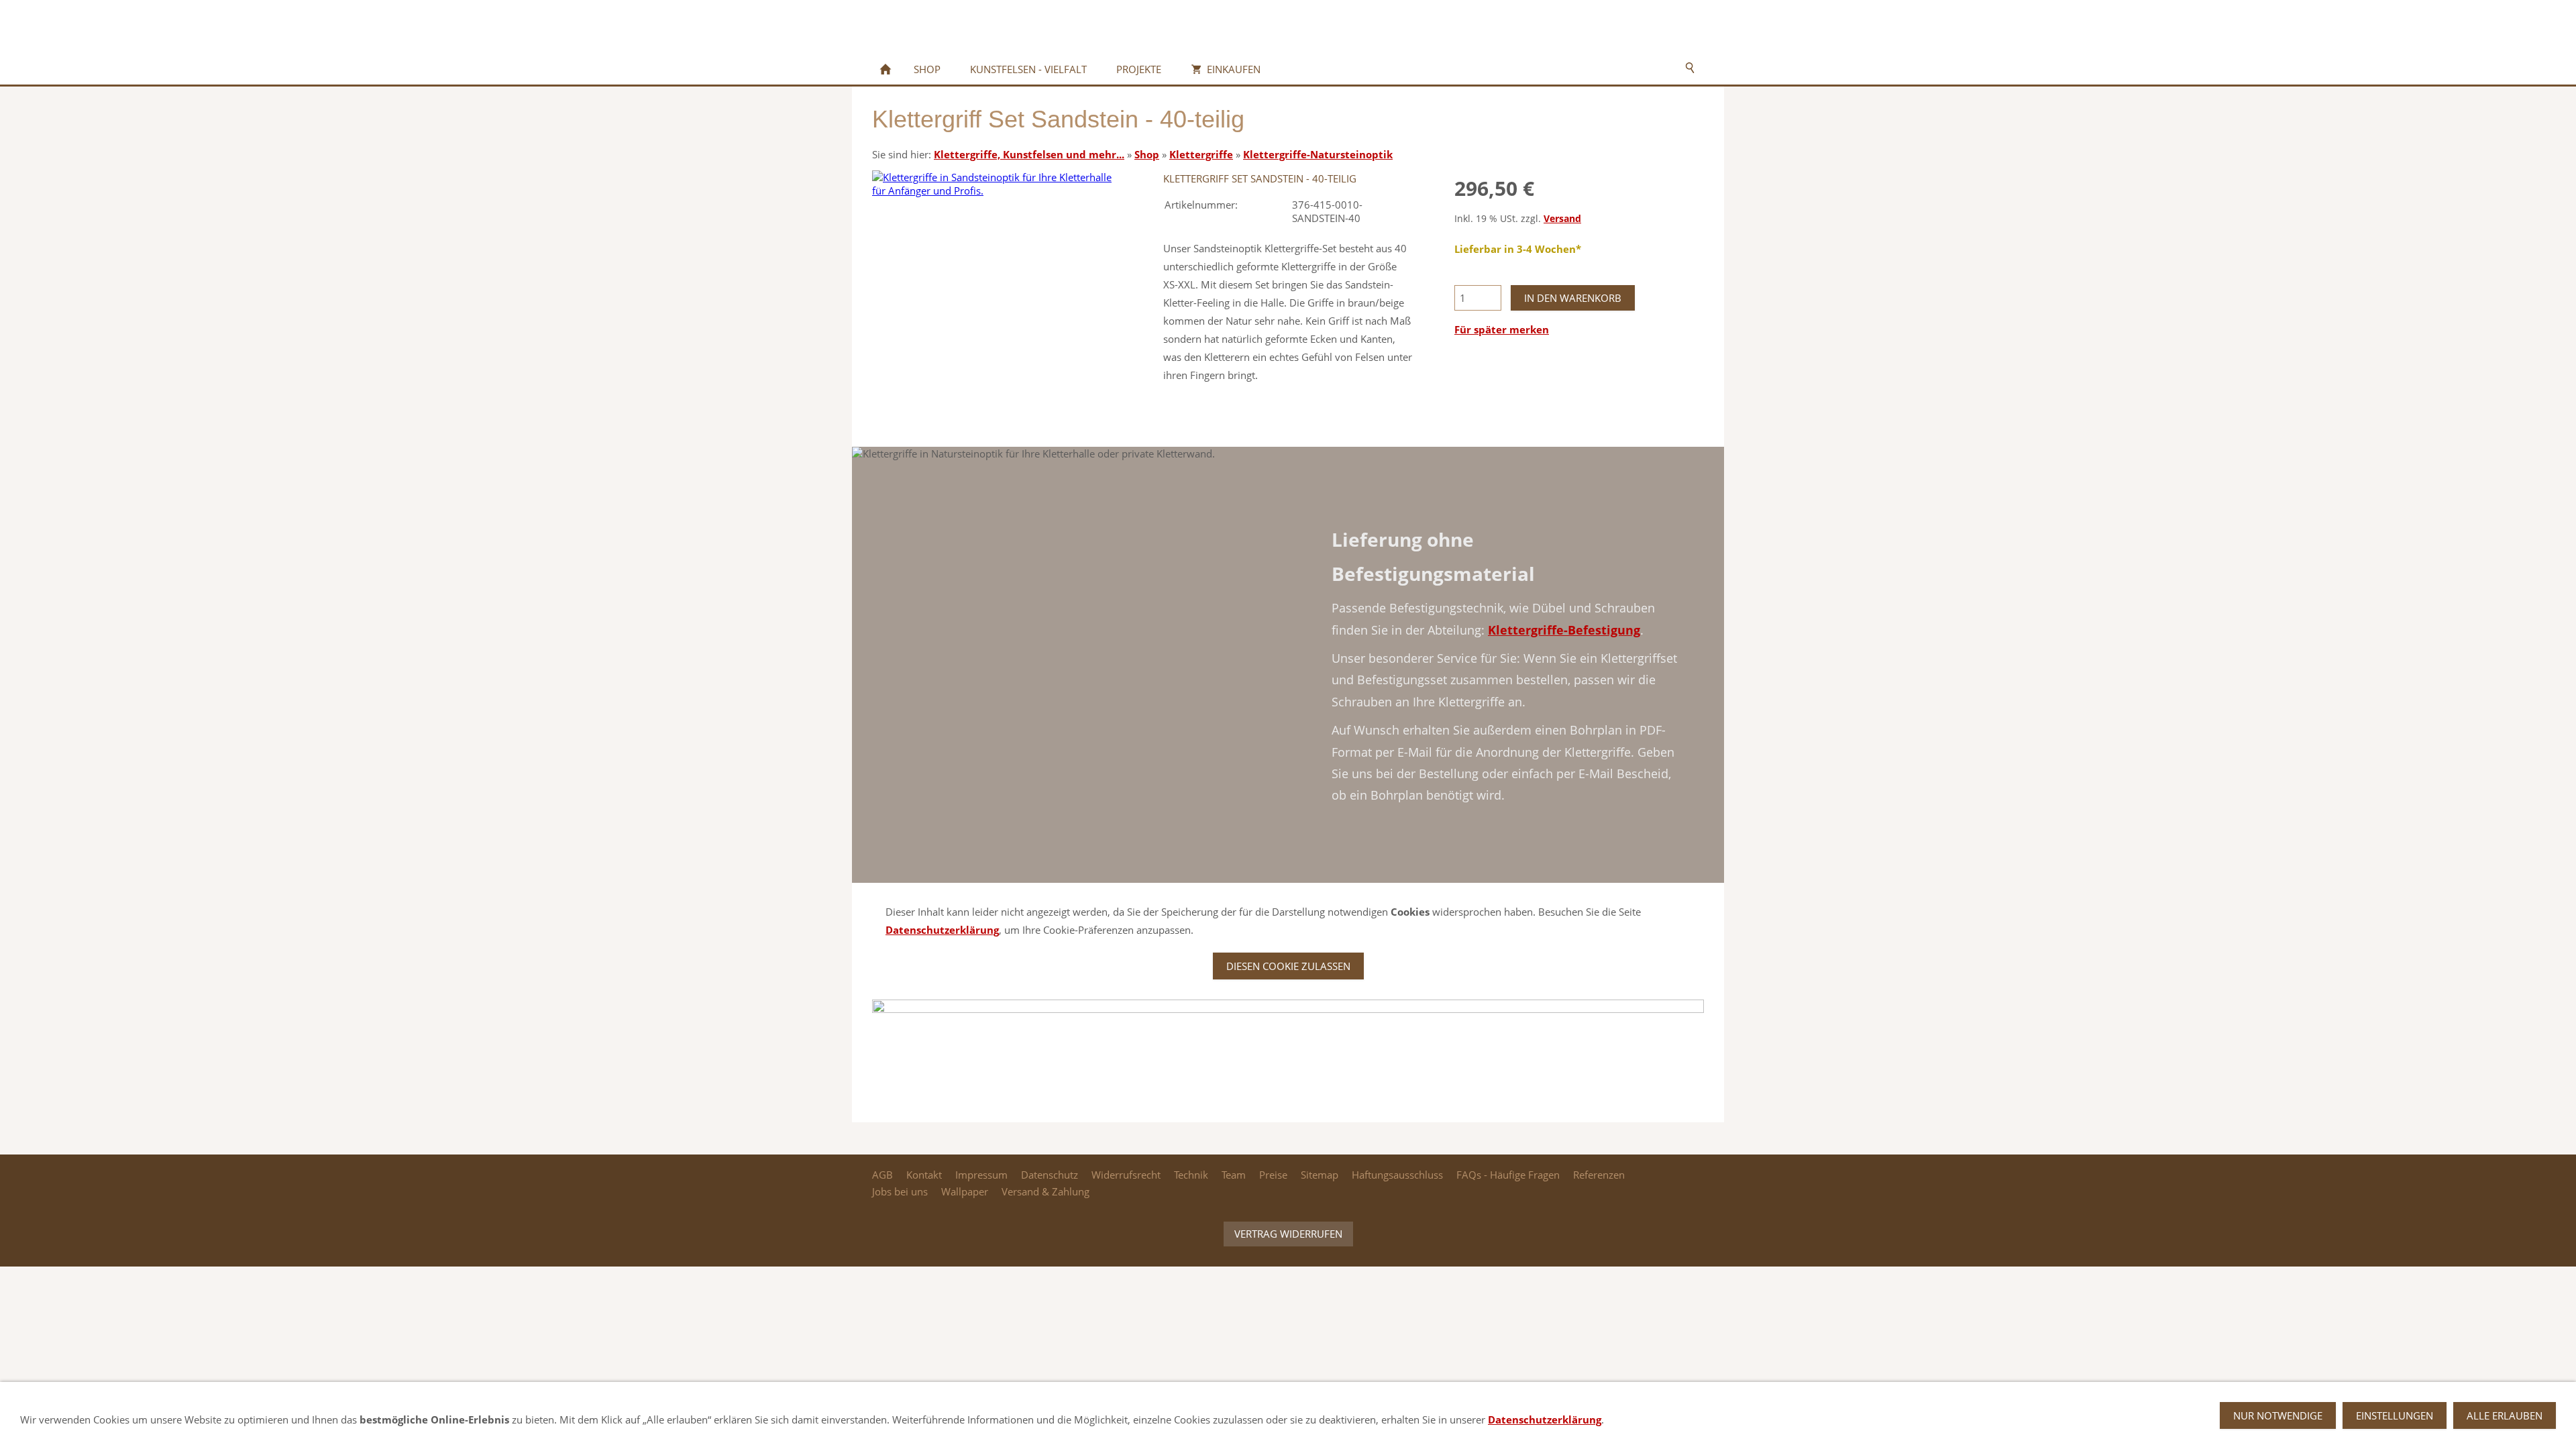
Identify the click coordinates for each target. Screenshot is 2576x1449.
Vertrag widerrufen (1288, 1234)
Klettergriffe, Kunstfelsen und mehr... (1029, 154)
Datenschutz (1050, 1175)
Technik (1191, 1175)
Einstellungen (2395, 1415)
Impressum (981, 1175)
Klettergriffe (1201, 154)
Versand (1562, 219)
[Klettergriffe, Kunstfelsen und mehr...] (885, 69)
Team (1234, 1175)
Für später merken (1502, 329)
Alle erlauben (2505, 1415)
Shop (1147, 154)
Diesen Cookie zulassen (1288, 966)
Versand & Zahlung (1045, 1191)
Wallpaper (965, 1191)
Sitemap (1320, 1175)
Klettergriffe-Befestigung (1564, 630)
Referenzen (1599, 1175)
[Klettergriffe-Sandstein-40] (997, 295)
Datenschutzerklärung (942, 930)
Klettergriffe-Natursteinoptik (1318, 154)
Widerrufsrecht (1126, 1175)
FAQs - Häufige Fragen (1508, 1175)
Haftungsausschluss (1397, 1175)
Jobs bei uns (900, 1191)
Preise (1273, 1175)
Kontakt (924, 1175)
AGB (882, 1175)
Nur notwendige (2278, 1415)
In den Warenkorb (1573, 298)
